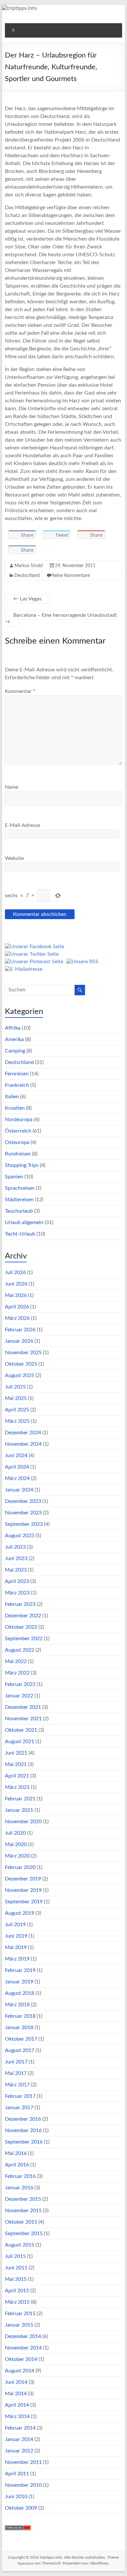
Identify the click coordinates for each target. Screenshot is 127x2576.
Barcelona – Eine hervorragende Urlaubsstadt (61, 618)
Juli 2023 (15, 1547)
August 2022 (20, 1650)
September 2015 (24, 2233)
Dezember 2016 (23, 2119)
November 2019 (23, 1890)
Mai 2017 (16, 2073)
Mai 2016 (16, 2153)
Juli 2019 (15, 1925)
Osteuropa (17, 1142)
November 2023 (23, 1513)
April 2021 (17, 1776)
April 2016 (17, 2165)
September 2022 (24, 1639)
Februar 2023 (20, 1604)
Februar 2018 (20, 2016)
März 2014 (17, 2416)
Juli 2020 (15, 1833)
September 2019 (24, 1902)
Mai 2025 (16, 1398)
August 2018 (20, 1993)
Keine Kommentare (71, 576)
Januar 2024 (19, 1490)
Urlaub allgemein (24, 1222)
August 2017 (20, 2050)
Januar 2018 (19, 2028)
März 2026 (17, 1318)
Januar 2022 (19, 1696)
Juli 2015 (15, 2256)
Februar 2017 (20, 2096)
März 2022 (17, 1673)
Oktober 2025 (21, 1364)
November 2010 (23, 2485)
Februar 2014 (20, 2428)
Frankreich (17, 1085)
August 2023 (20, 1536)
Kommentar (20, 691)
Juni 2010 (16, 2497)
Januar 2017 (19, 2108)
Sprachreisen (20, 1188)
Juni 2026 (16, 1284)
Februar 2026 (20, 1330)
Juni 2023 (16, 1558)
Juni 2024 (16, 1456)
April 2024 (17, 1467)
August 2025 (20, 1375)
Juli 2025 (15, 1387)
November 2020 (23, 1822)
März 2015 (17, 2302)
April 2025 (17, 1410)
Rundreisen (18, 1154)
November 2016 (23, 2130)
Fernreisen (17, 1074)
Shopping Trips (22, 1165)
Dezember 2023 (23, 1501)
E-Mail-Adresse (22, 825)
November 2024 (23, 1444)
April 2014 (17, 2405)
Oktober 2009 (21, 2508)
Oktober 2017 (21, 2039)
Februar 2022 (20, 1684)
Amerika (14, 1039)
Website (14, 858)
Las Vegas (28, 599)
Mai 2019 (16, 1947)
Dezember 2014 (23, 2336)
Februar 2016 (20, 2176)
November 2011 (23, 2462)
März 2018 (17, 2005)
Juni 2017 (16, 2062)
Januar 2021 (19, 1810)
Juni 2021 (16, 1753)
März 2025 (17, 1421)
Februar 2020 (20, 1867)
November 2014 (23, 2348)
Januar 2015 (19, 2325)
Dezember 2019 (23, 1879)
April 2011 (17, 2474)
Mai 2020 (16, 1844)
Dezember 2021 (23, 1707)
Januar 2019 (19, 1982)
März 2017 (17, 2085)
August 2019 (20, 1913)
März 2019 (17, 1959)
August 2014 (20, 2371)
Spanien (14, 1177)
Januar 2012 (19, 2451)
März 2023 (17, 1593)
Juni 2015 (16, 2268)
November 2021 (23, 1719)
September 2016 (24, 2142)
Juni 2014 (16, 2382)
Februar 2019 (20, 1970)
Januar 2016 (19, 2188)
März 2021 (17, 1787)
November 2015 (23, 2211)
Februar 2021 (20, 1799)
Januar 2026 (19, 1341)
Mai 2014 (16, 2394)
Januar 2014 (19, 2439)
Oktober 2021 (21, 1730)
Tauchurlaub (19, 1211)
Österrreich (18, 1131)
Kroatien (15, 1108)
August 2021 (20, 1742)
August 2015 (20, 2245)
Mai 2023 (16, 1570)
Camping (15, 1051)
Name (12, 787)
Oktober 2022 (21, 1627)
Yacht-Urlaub (20, 1234)
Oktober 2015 (21, 2222)
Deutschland (27, 576)
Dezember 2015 (23, 2199)
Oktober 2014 (21, 2359)
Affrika (13, 1028)
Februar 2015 (20, 2314)
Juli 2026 (15, 1272)
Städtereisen (19, 1200)
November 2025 (23, 1353)
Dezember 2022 (23, 1616)
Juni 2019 (16, 1936)
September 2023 (24, 1524)
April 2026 (17, 1307)
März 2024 (17, 1478)
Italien (12, 1097)
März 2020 (17, 1856)
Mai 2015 (16, 2279)
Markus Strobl (28, 566)
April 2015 (17, 2291)
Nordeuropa (19, 1120)
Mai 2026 (16, 1295)
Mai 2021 (16, 1764)
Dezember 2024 (23, 1433)
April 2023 (17, 1581)
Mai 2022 (16, 1661)
